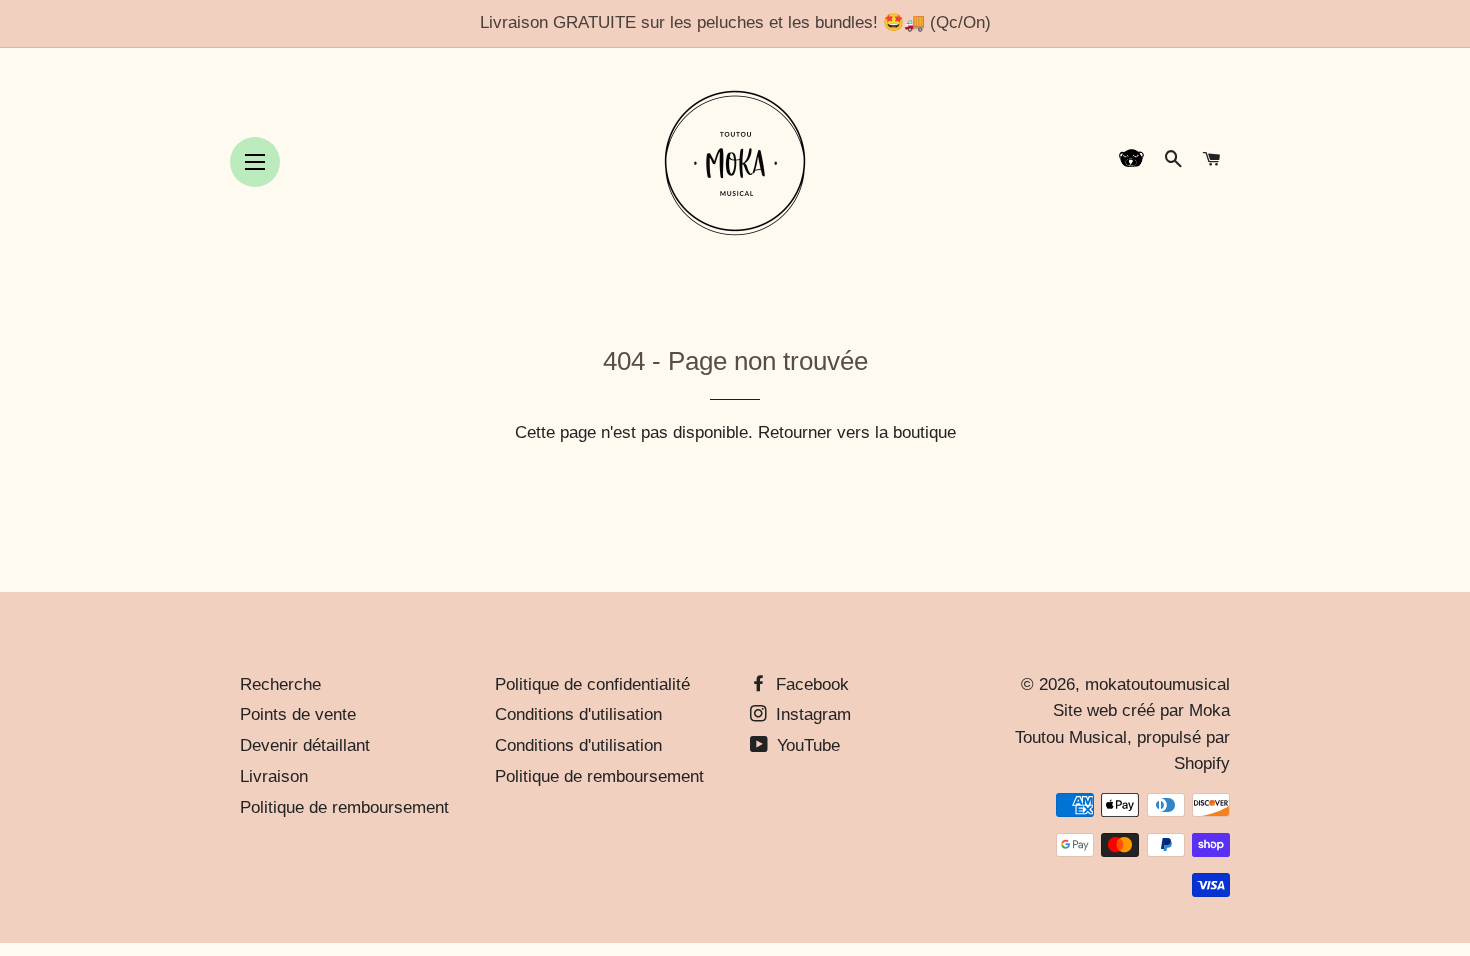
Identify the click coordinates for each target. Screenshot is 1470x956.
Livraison (274, 776)
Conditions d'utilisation (578, 714)
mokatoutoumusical (1157, 684)
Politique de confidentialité (592, 684)
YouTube (806, 745)
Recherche (280, 684)
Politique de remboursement (344, 807)
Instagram (811, 714)
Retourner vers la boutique (857, 432)
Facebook (810, 684)
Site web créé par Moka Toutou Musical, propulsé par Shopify (1122, 737)
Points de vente (298, 714)
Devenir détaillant (305, 745)
